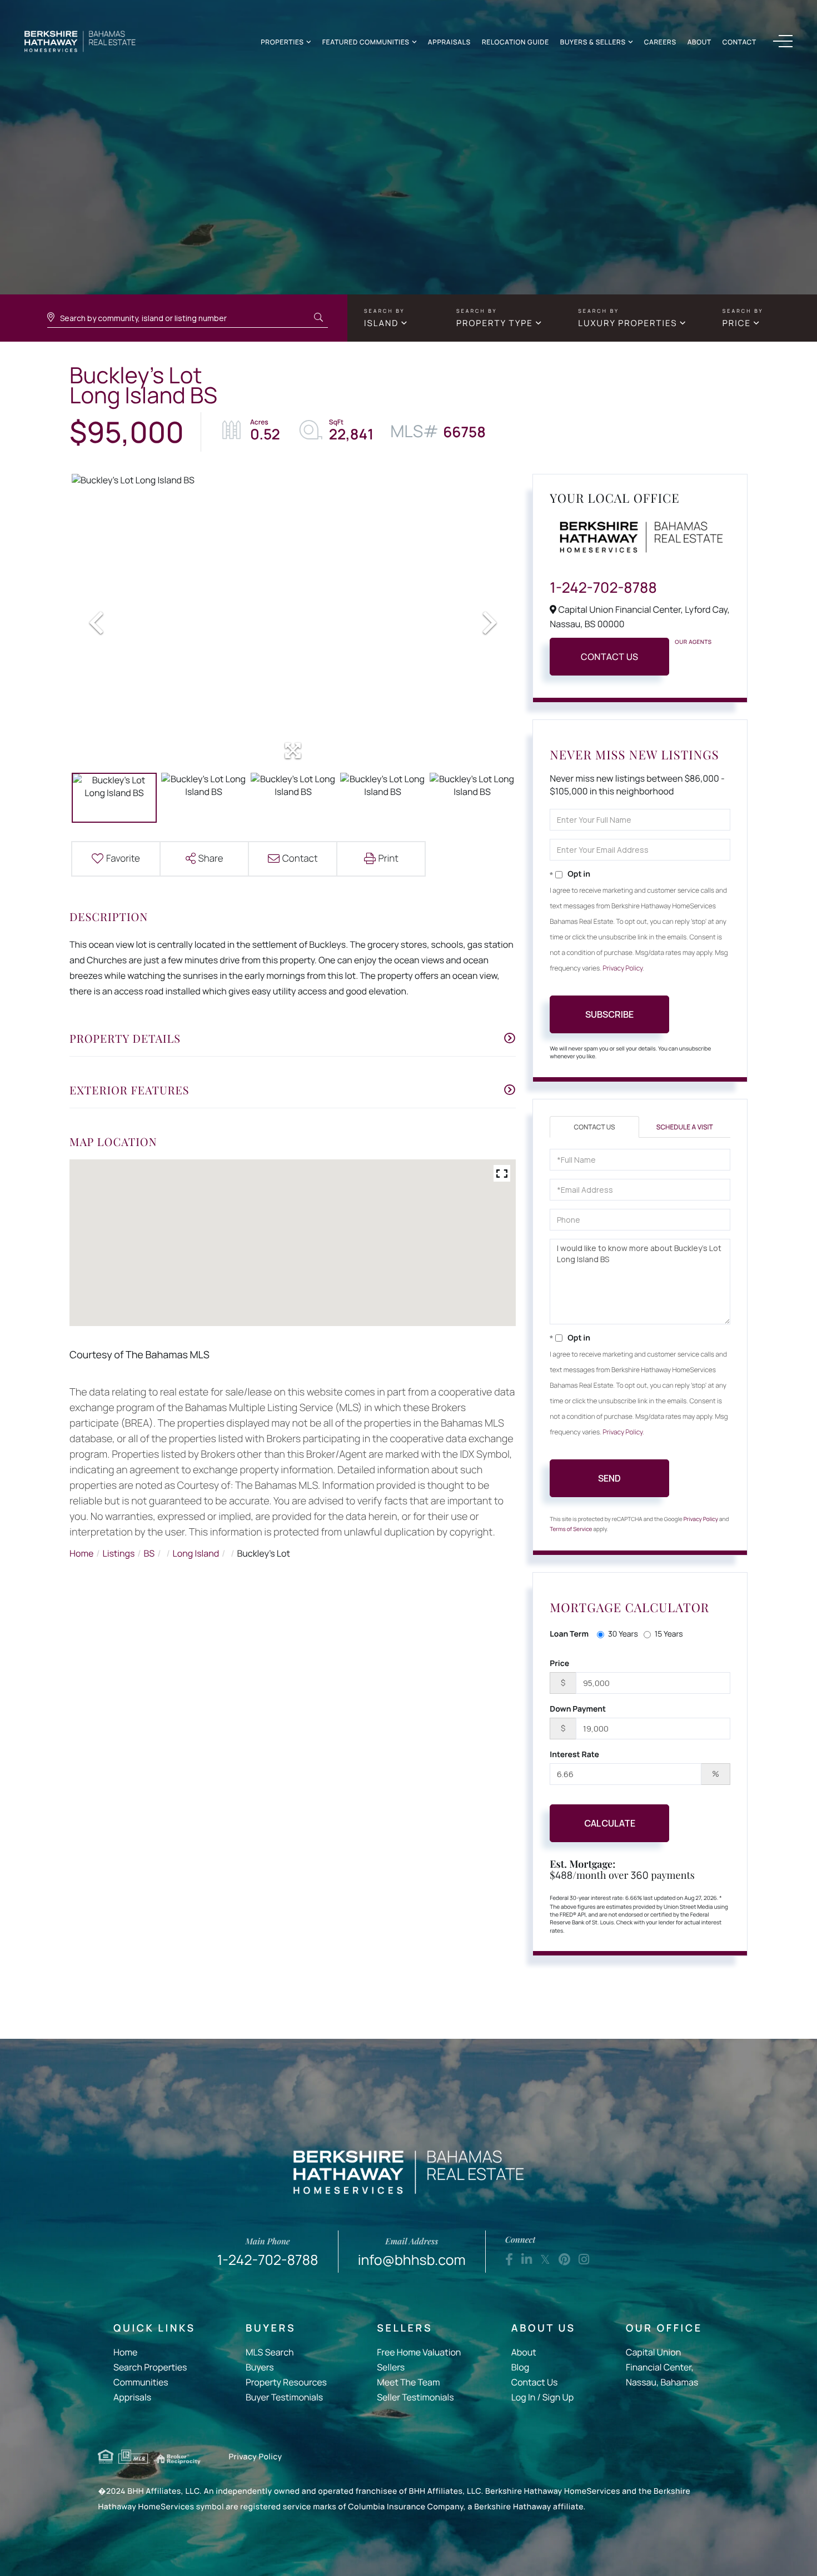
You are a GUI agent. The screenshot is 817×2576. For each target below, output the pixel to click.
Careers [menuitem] (660, 42)
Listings (119, 1553)
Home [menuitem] (125, 2352)
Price (737, 323)
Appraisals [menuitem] (449, 42)
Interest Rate (574, 1755)
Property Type (495, 323)
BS (150, 1553)
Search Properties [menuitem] (150, 2367)
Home (81, 1553)
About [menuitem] (699, 42)
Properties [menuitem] (282, 42)
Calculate (610, 1823)
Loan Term (569, 1634)
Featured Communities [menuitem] (366, 42)
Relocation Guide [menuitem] (515, 42)
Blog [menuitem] (520, 2367)
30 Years (623, 1634)
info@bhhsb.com (412, 2252)
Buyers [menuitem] (260, 2367)
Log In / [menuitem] (526, 2397)
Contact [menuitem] (739, 42)
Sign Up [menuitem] (558, 2397)
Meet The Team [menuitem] (408, 2382)
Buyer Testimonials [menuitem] (284, 2397)
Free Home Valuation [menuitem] (419, 2352)
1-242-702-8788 (603, 587)
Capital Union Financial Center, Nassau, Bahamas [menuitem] (662, 2367)
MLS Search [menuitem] (270, 2352)
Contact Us (610, 657)
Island (381, 323)
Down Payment (578, 1709)
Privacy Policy (623, 968)
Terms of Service (571, 1529)
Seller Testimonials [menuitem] (415, 2397)
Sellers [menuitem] (391, 2367)
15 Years (669, 1634)
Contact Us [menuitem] (535, 2382)
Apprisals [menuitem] (132, 2397)
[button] (318, 318)
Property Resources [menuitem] (286, 2382)
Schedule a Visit (685, 1127)
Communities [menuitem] (141, 2382)
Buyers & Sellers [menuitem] (593, 42)
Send (609, 1478)
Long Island (196, 1553)
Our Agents (693, 642)
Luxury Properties (627, 323)
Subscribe (609, 1014)
